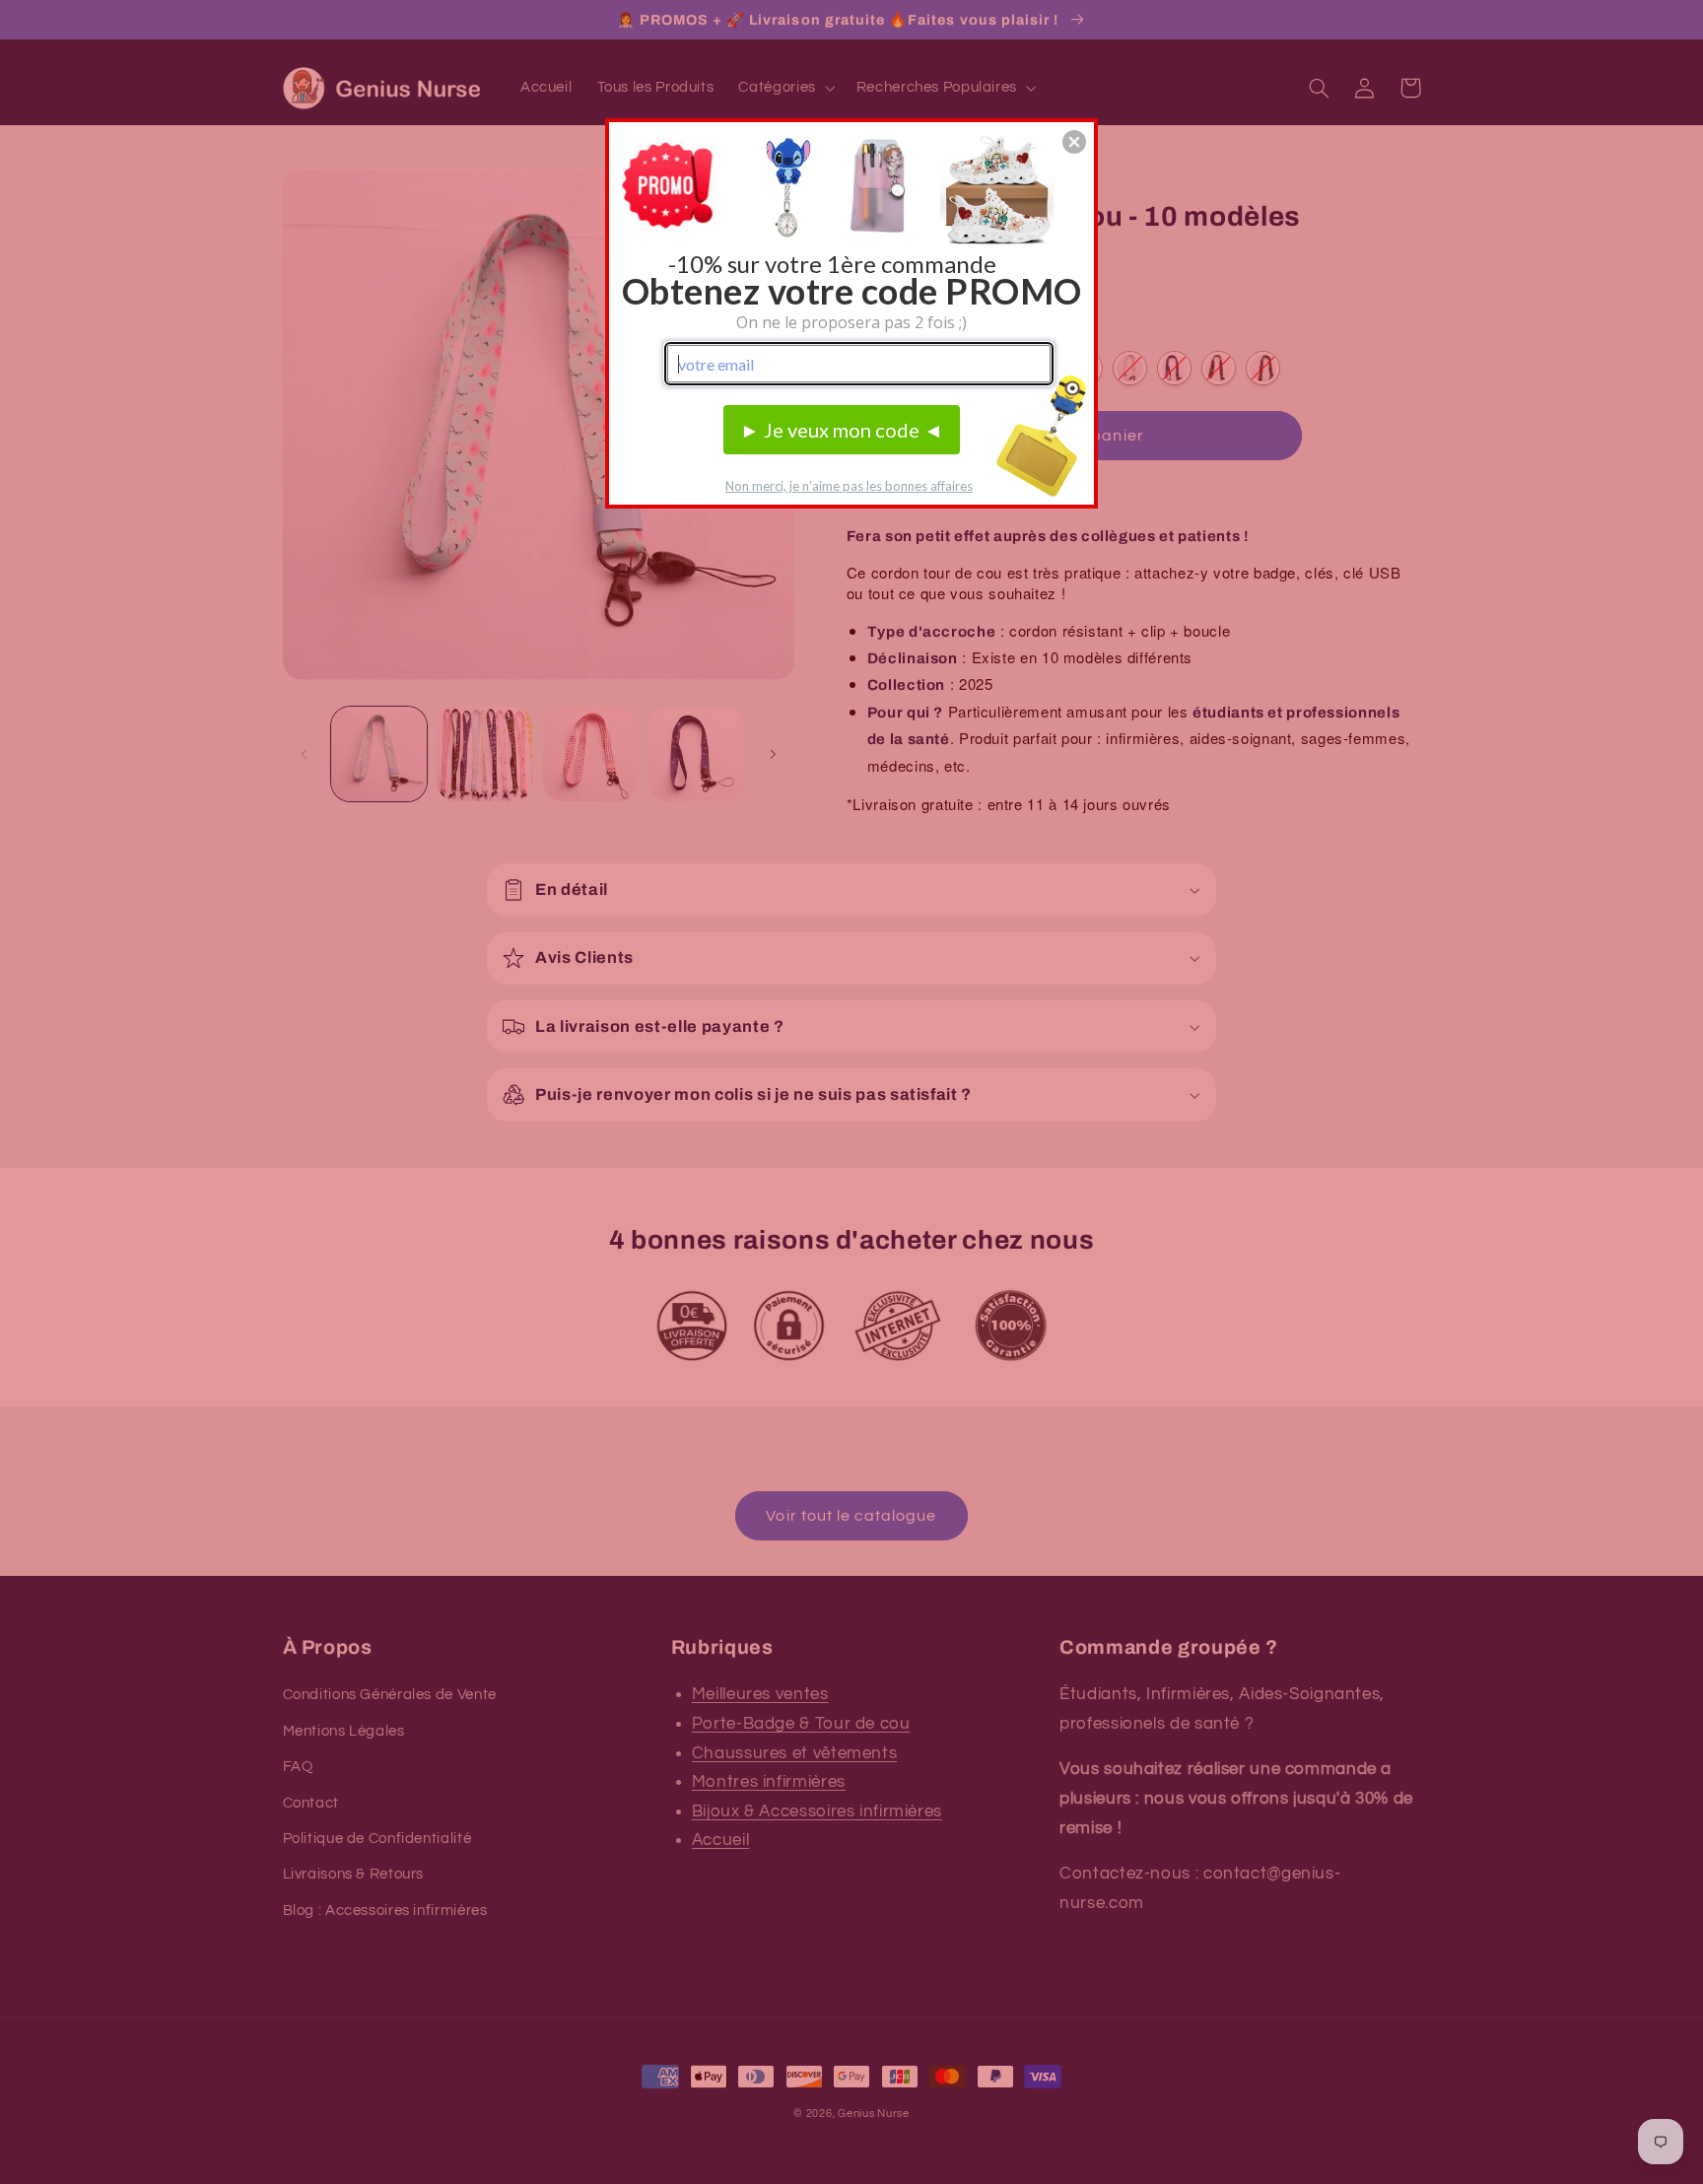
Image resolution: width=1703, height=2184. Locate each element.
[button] (1074, 142)
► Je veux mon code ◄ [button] (842, 430)
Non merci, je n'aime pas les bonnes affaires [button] (849, 486)
